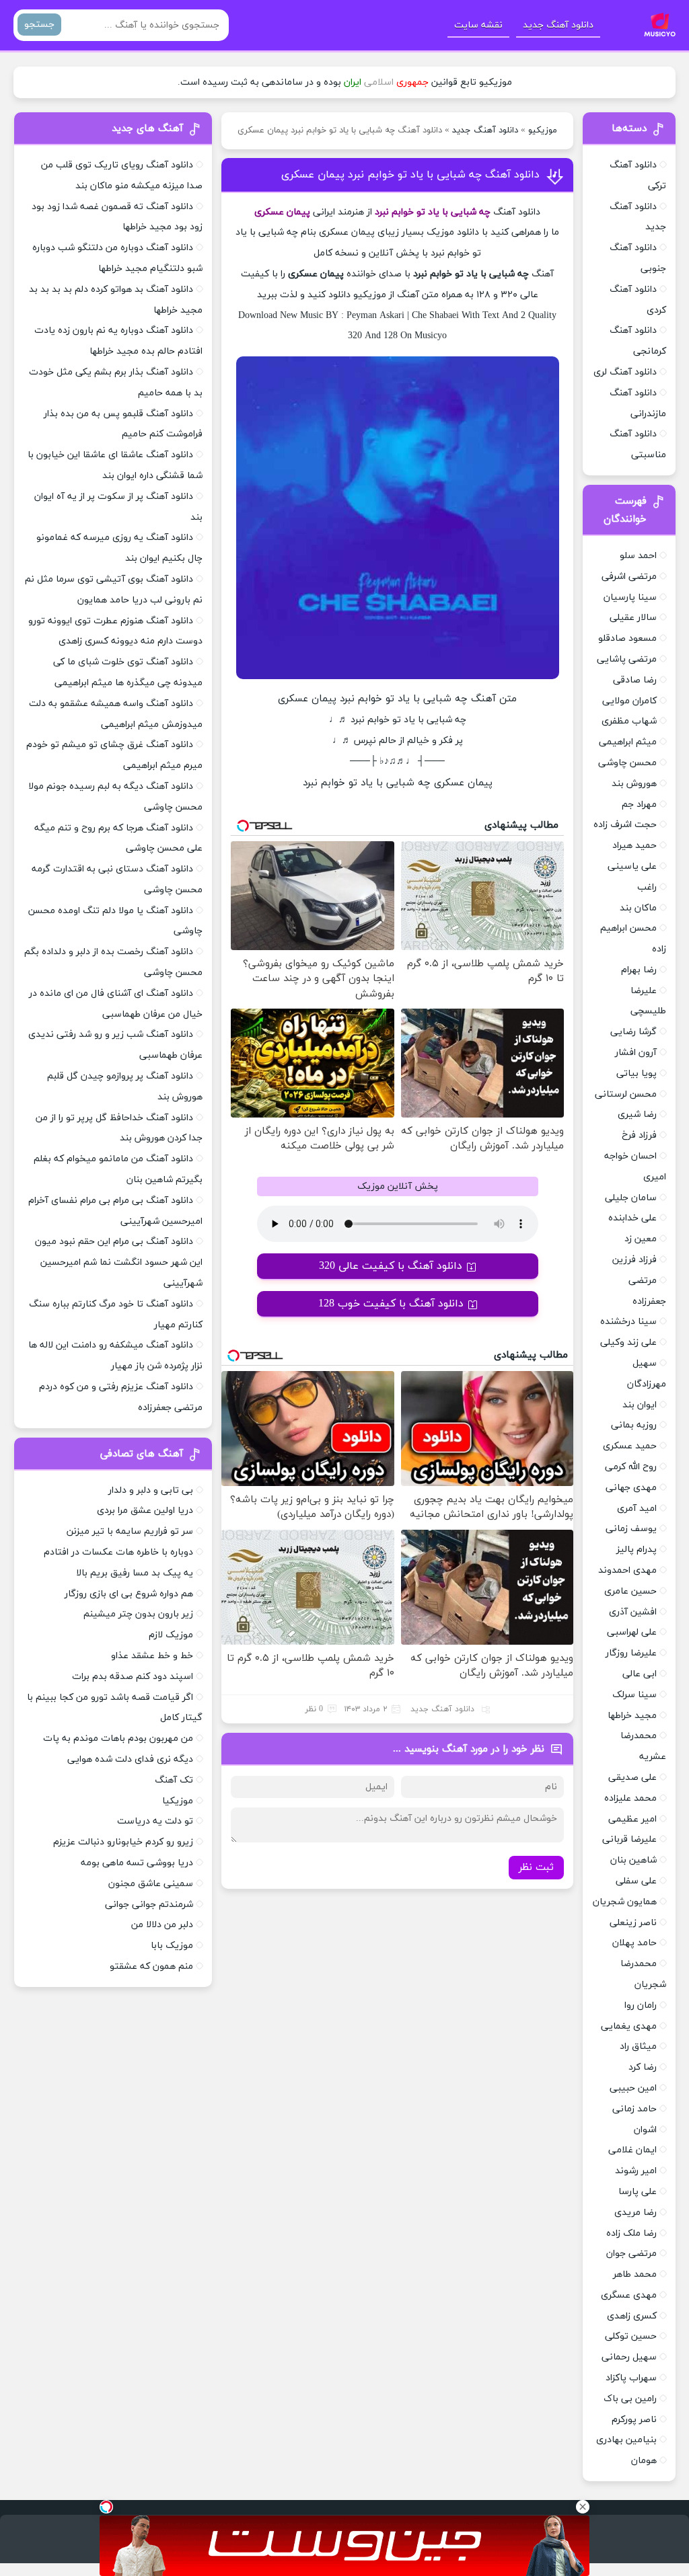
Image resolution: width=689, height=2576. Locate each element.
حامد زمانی (634, 2109)
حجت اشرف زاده (625, 825)
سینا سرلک (634, 1695)
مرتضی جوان (631, 2254)
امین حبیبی (633, 2088)
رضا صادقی (635, 680)
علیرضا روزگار (631, 1653)
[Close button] (583, 2507)
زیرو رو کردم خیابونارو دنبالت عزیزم (123, 1842)
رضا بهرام (639, 970)
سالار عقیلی (633, 618)
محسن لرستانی (626, 1094)
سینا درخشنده (628, 1322)
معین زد (641, 1239)
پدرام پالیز (637, 1550)
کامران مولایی (629, 701)
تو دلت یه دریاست (155, 1821)
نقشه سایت (478, 25)
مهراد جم (639, 805)
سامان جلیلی (631, 1198)
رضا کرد (643, 2067)
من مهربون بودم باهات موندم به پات (118, 1739)
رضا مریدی (636, 2213)
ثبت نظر (536, 1868)
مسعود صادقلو (627, 638)
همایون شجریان (625, 1902)
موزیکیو (543, 130)
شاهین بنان (633, 1860)
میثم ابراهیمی (628, 742)
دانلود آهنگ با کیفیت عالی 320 (391, 1266)
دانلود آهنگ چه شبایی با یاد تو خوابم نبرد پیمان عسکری (410, 175)
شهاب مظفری (629, 721)
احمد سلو (638, 556)
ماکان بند (638, 908)
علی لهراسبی (632, 1632)
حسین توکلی (631, 2336)
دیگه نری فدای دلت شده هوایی (130, 1759)
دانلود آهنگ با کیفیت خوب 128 (391, 1304)
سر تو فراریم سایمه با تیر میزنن (130, 1531)
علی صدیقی (632, 1778)
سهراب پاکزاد (631, 2378)
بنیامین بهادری (626, 2440)
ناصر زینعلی (633, 1923)
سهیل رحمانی (629, 2357)
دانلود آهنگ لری (625, 372)
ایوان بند (640, 1405)
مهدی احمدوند (627, 1570)
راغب (647, 887)
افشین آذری (633, 1612)
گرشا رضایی (633, 1032)
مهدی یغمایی (629, 2026)
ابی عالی (640, 1674)
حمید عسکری (630, 1446)
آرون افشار (636, 1053)
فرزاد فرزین (634, 1260)
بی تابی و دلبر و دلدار (151, 1490)
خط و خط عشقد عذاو (152, 1656)
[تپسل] (106, 2507)
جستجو (39, 25)
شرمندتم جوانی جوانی (149, 1905)
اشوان (645, 2130)
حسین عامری (630, 1591)
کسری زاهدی (632, 2316)
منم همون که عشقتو (151, 1966)
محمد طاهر (635, 2274)
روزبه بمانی (634, 1425)
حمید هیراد (634, 846)
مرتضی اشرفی (629, 577)
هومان (644, 2461)
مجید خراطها (632, 1716)
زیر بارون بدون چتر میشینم (138, 1614)
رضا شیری (637, 1115)
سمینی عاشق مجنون (151, 1884)
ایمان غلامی (632, 2150)
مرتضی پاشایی (627, 659)
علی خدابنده (632, 1218)
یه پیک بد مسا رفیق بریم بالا (135, 1573)
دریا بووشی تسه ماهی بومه (137, 1863)
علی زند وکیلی (628, 1342)
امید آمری (637, 1509)
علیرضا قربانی (629, 1839)
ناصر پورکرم (634, 2420)
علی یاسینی (632, 866)
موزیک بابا (172, 1946)
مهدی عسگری (629, 2295)
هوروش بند (634, 784)
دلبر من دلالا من (162, 1925)
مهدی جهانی (631, 1488)
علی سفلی (636, 1881)
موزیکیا (178, 1801)
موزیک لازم (171, 1635)
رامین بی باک (630, 2399)
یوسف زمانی (631, 1529)
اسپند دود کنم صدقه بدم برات (133, 1677)
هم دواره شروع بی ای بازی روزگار (129, 1594)
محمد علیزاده (630, 1798)
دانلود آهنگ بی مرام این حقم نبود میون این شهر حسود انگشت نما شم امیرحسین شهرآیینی (119, 1262)
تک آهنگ (174, 1780)
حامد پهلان (634, 1943)
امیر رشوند (636, 2171)
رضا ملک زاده (631, 2233)
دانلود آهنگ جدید (558, 25)
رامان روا (641, 2005)
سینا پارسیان (630, 597)
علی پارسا (638, 2192)
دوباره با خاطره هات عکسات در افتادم (118, 1552)
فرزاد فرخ (639, 1135)
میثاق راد (638, 2046)
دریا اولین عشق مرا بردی (145, 1511)
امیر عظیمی (632, 1819)
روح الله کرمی (631, 1467)
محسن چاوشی (627, 763)
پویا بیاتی (637, 1074)
